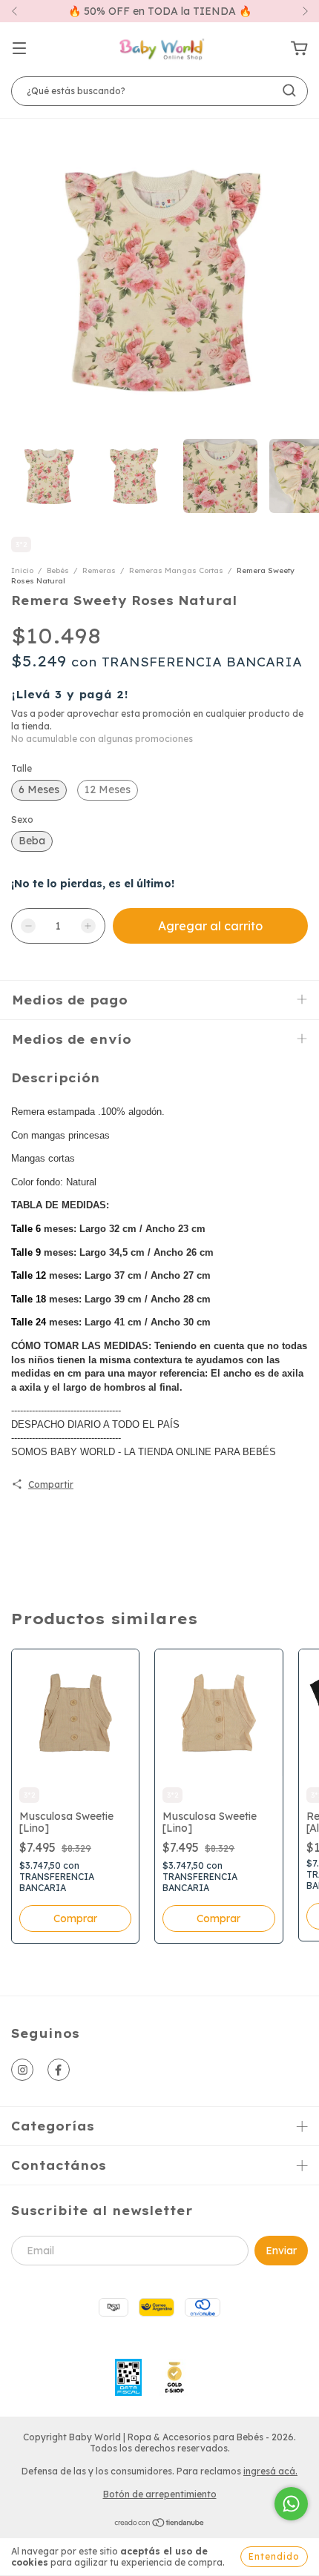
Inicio (22, 570)
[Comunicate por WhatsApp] (291, 2504)
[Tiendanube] (160, 2524)
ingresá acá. (270, 2471)
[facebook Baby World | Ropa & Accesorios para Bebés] (59, 2070)
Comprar (75, 1918)
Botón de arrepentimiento (160, 2494)
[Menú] (19, 49)
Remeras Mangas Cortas (176, 570)
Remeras (99, 570)
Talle (22, 768)
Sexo (22, 820)
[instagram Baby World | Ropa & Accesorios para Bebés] (22, 2070)
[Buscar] (289, 90)
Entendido (274, 2556)
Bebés (58, 570)
